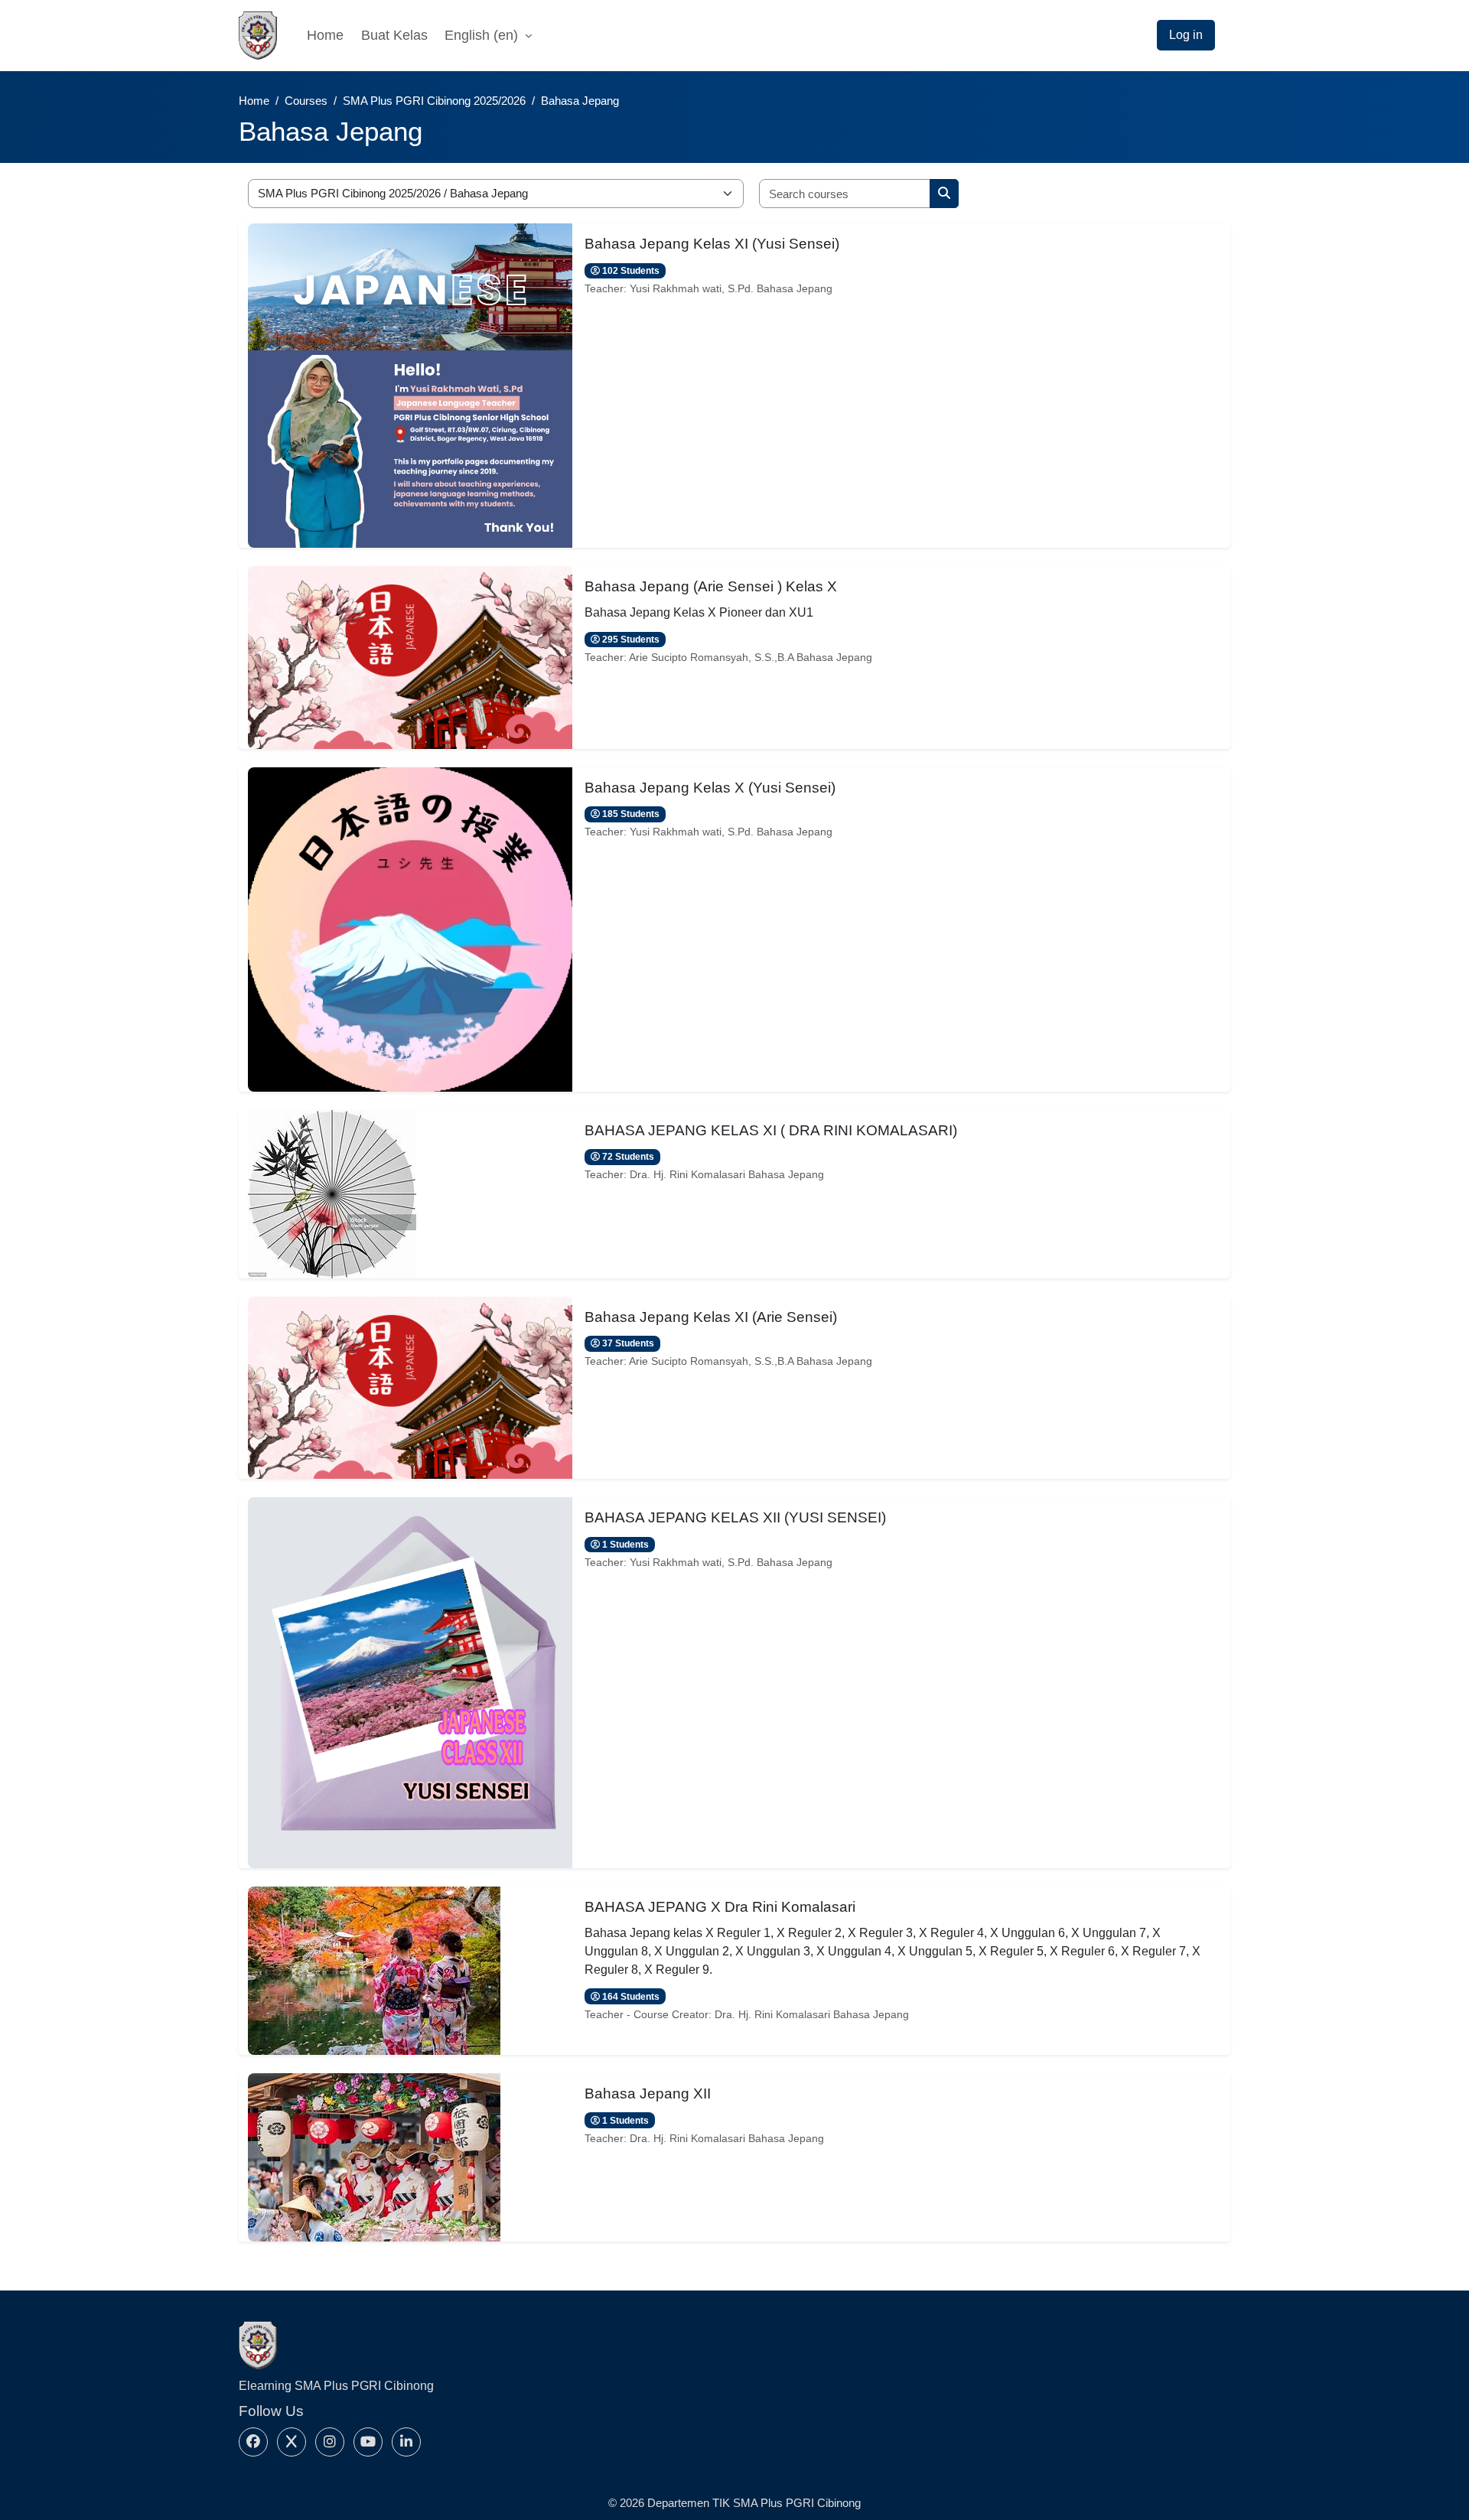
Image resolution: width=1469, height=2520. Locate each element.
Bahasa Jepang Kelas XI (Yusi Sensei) (712, 244)
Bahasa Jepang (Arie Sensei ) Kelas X (711, 586)
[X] (292, 2442)
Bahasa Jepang (580, 101)
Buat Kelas (394, 35)
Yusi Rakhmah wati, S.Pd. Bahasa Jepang (731, 288)
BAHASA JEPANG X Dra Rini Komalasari (720, 1907)
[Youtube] (368, 2442)
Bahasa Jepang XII (648, 2093)
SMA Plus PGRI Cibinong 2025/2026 (434, 101)
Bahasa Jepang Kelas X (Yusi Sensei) (710, 788)
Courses (306, 101)
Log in (1186, 35)
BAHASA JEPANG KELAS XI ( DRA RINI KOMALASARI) (771, 1130)
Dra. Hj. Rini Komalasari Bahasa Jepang (727, 1174)
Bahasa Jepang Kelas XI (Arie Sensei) (711, 1317)
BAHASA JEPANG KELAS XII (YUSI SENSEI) (735, 1517)
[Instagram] (330, 2442)
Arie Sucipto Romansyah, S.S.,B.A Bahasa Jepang (751, 657)
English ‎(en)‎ (483, 35)
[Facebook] (253, 2442)
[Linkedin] (406, 2442)
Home (325, 35)
